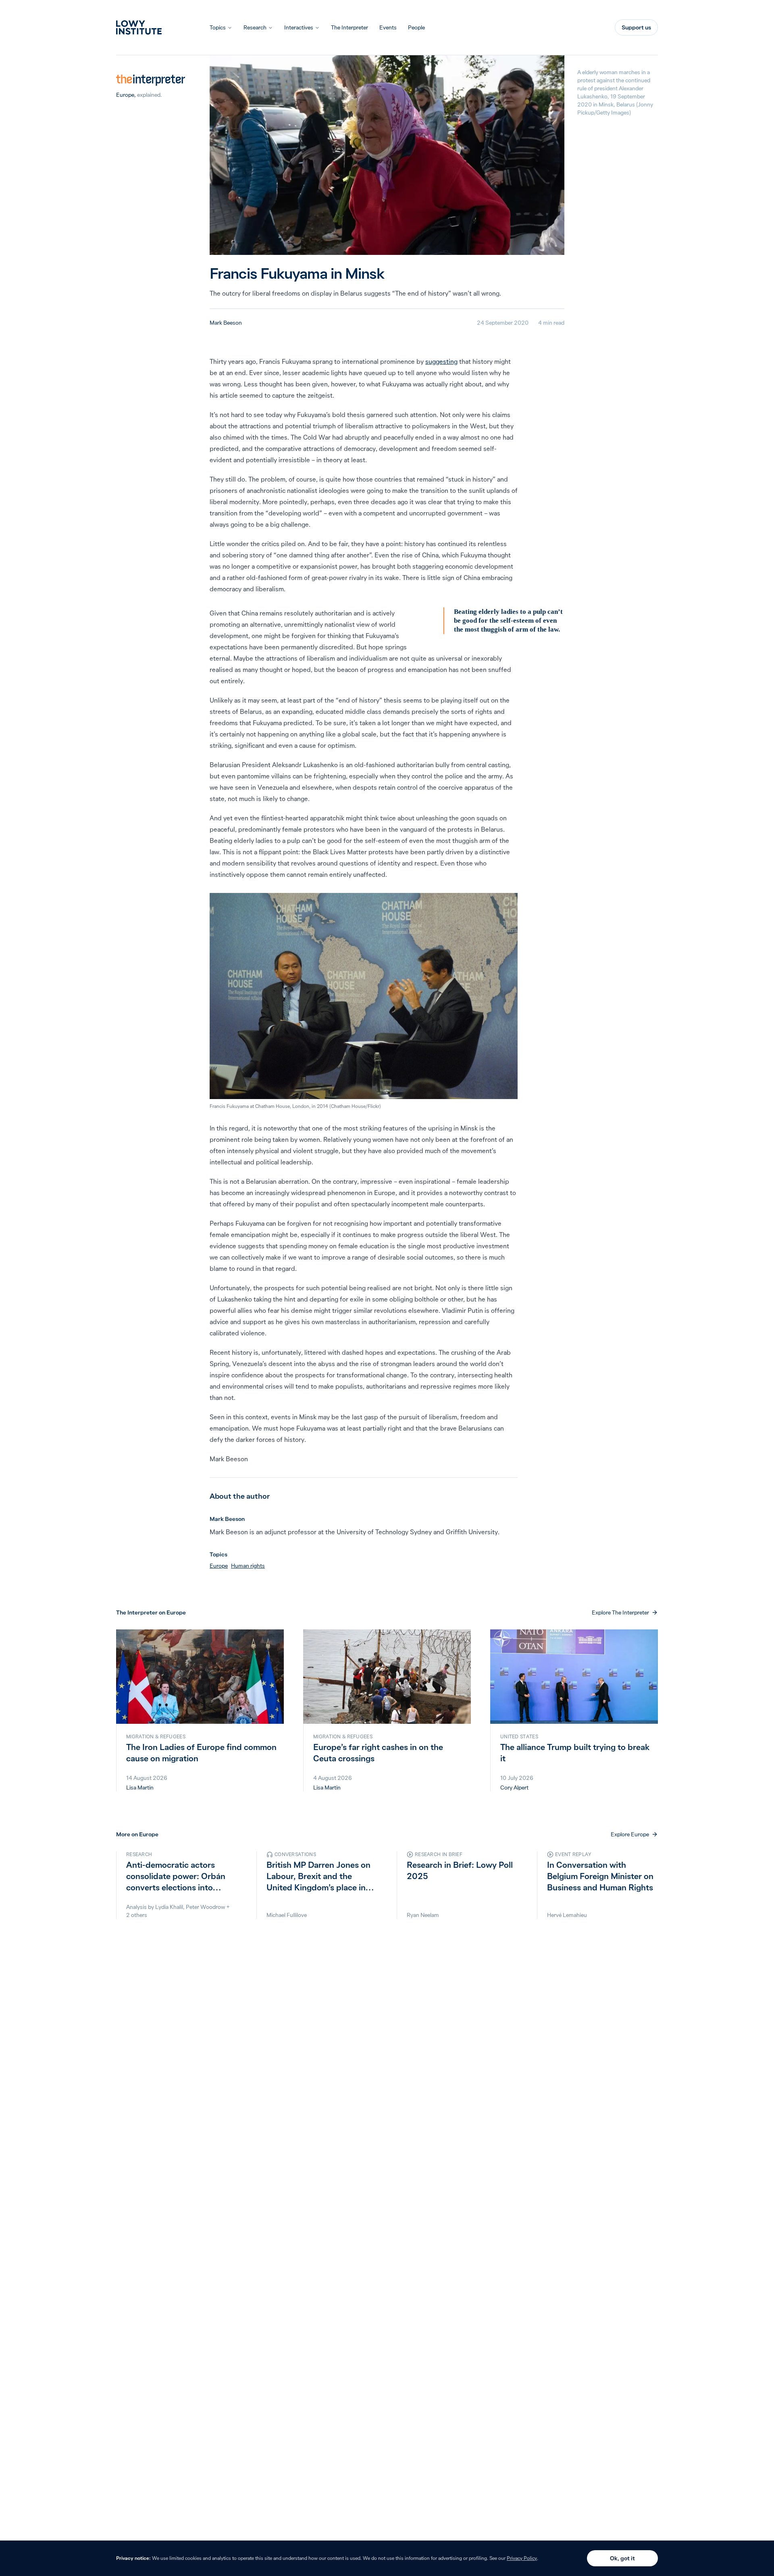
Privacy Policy (522, 2558)
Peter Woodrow (205, 1907)
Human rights (248, 1566)
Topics (218, 27)
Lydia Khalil (169, 1907)
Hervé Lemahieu (567, 1915)
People (416, 27)
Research (255, 27)
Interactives (299, 27)
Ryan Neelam (423, 1915)
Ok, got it (622, 2558)
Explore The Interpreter (620, 1612)
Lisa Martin (140, 1788)
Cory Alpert (514, 1788)
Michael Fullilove (287, 1915)
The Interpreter (350, 27)
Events (388, 27)
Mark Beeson (226, 323)
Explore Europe (630, 1834)
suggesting (441, 361)
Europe (125, 95)
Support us (636, 27)
